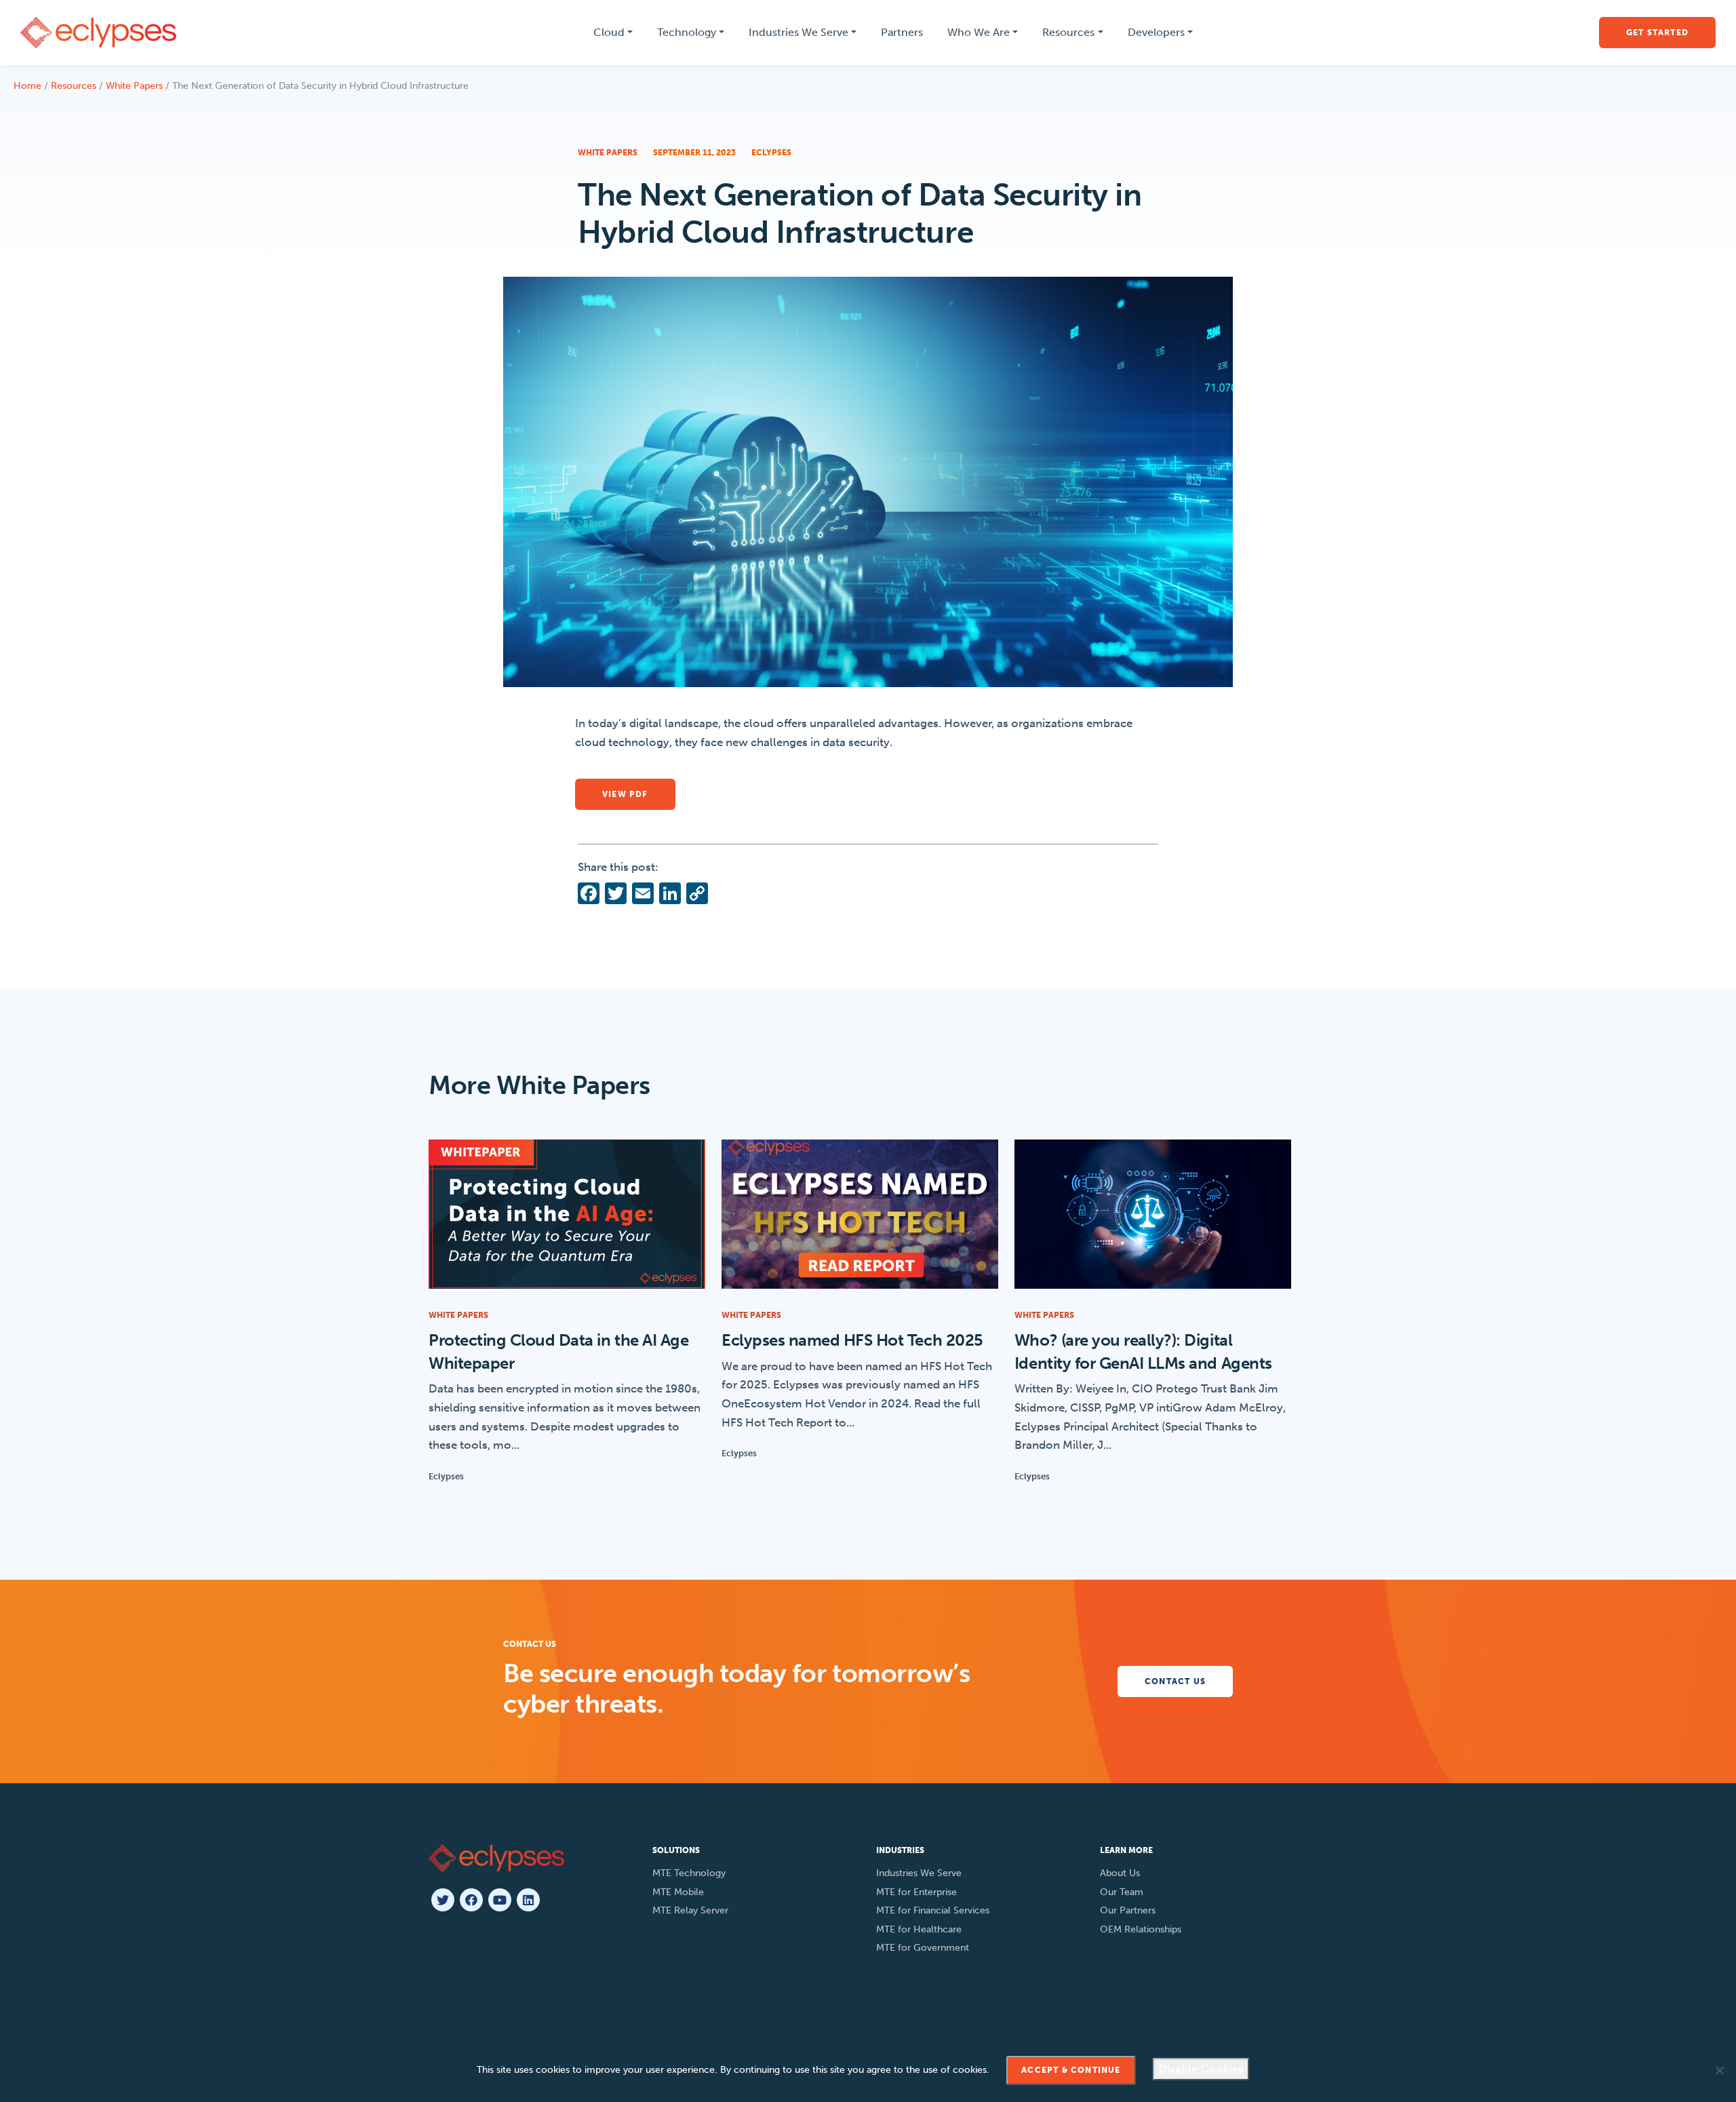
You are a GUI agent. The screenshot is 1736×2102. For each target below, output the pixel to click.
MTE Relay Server (690, 1910)
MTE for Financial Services (933, 1910)
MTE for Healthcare (919, 1929)
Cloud (609, 32)
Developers (1156, 32)
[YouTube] (500, 1900)
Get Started (1657, 33)
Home (27, 86)
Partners (902, 32)
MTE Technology (689, 1873)
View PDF (625, 794)
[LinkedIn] (528, 1900)
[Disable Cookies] (1719, 2070)
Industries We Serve (798, 32)
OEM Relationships (1141, 1929)
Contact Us (1175, 1681)
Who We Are (979, 32)
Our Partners (1128, 1910)
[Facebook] (471, 1900)
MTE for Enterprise (916, 1892)
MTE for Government (923, 1948)
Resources (1068, 32)
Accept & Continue (1071, 2070)
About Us (1120, 1873)
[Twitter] (443, 1900)
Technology (687, 32)
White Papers (134, 86)
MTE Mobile (678, 1892)
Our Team (1122, 1892)
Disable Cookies (1201, 2069)
